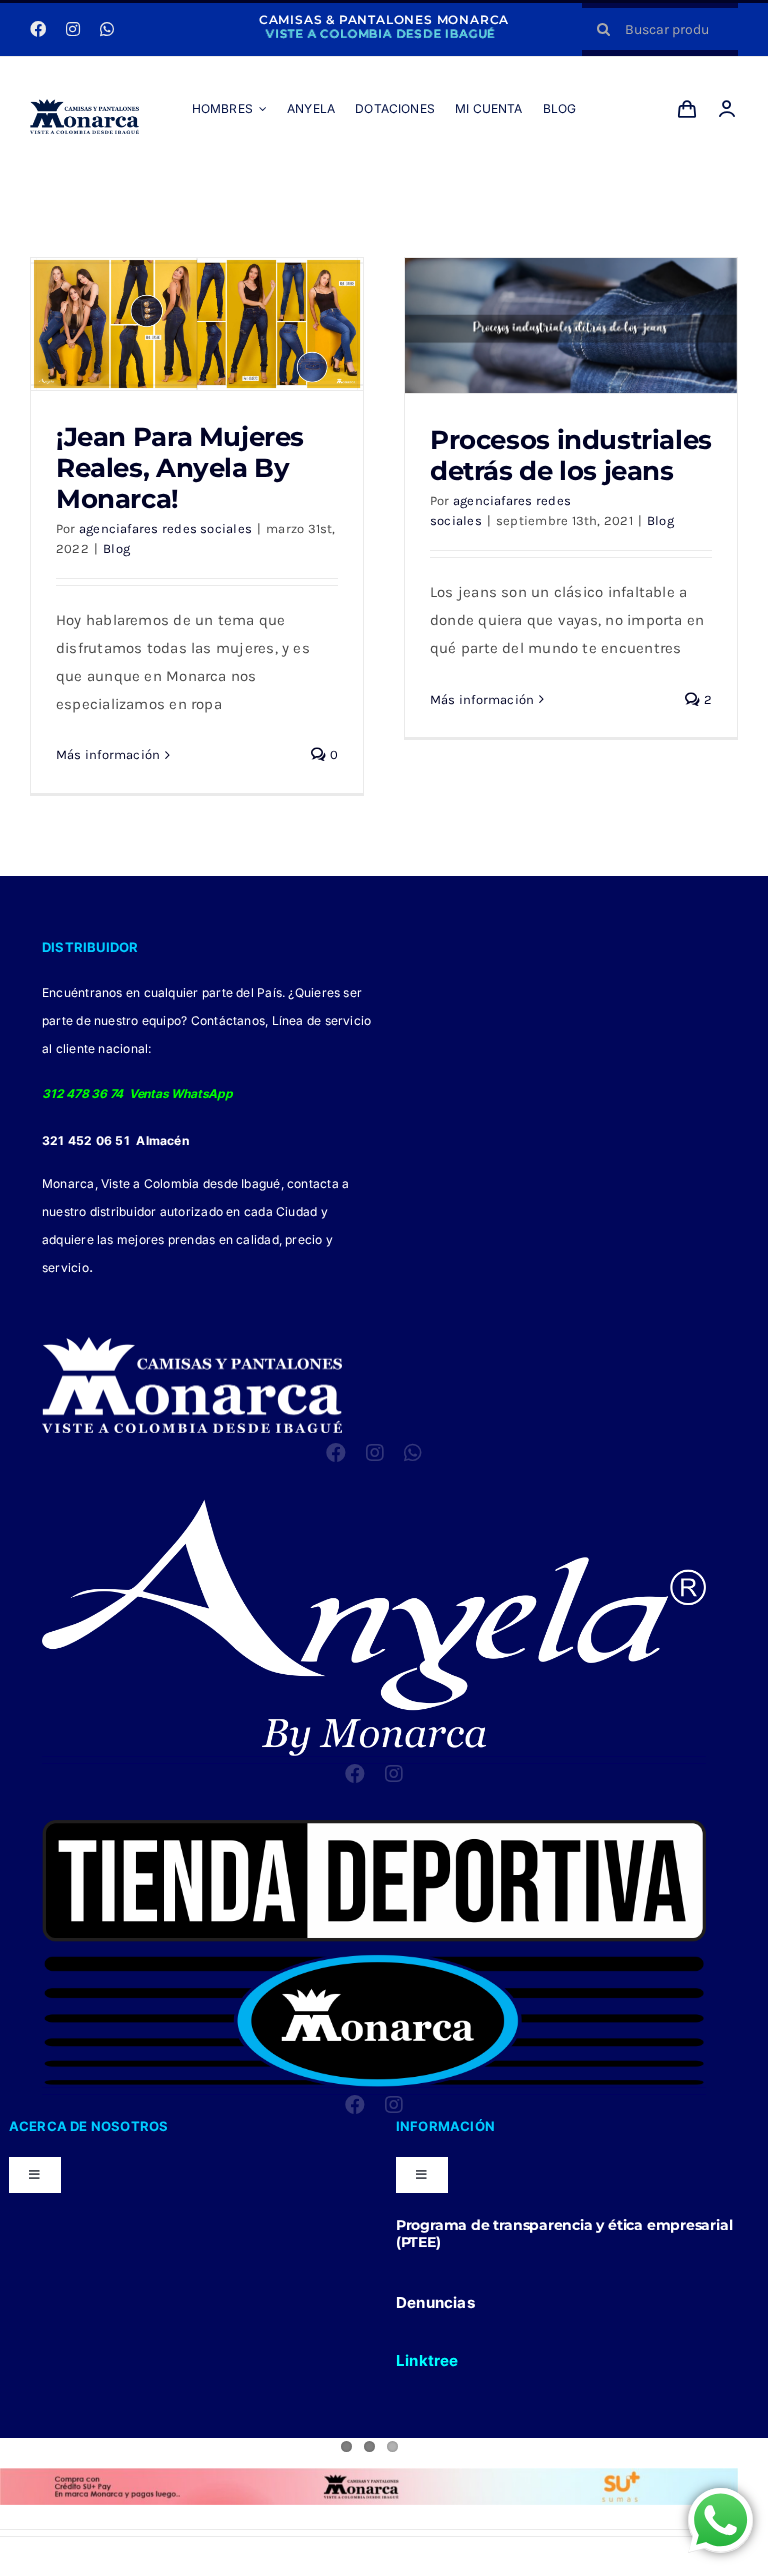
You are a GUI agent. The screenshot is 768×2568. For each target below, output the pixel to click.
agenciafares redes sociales (165, 528)
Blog (116, 548)
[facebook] (38, 29)
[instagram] (73, 29)
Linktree (427, 2360)
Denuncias (435, 2302)
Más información (108, 754)
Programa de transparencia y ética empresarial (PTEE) (564, 2233)
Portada (360, 184)
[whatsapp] (107, 29)
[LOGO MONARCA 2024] (84, 106)
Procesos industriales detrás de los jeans (571, 455)
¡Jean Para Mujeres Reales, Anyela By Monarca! (180, 467)
